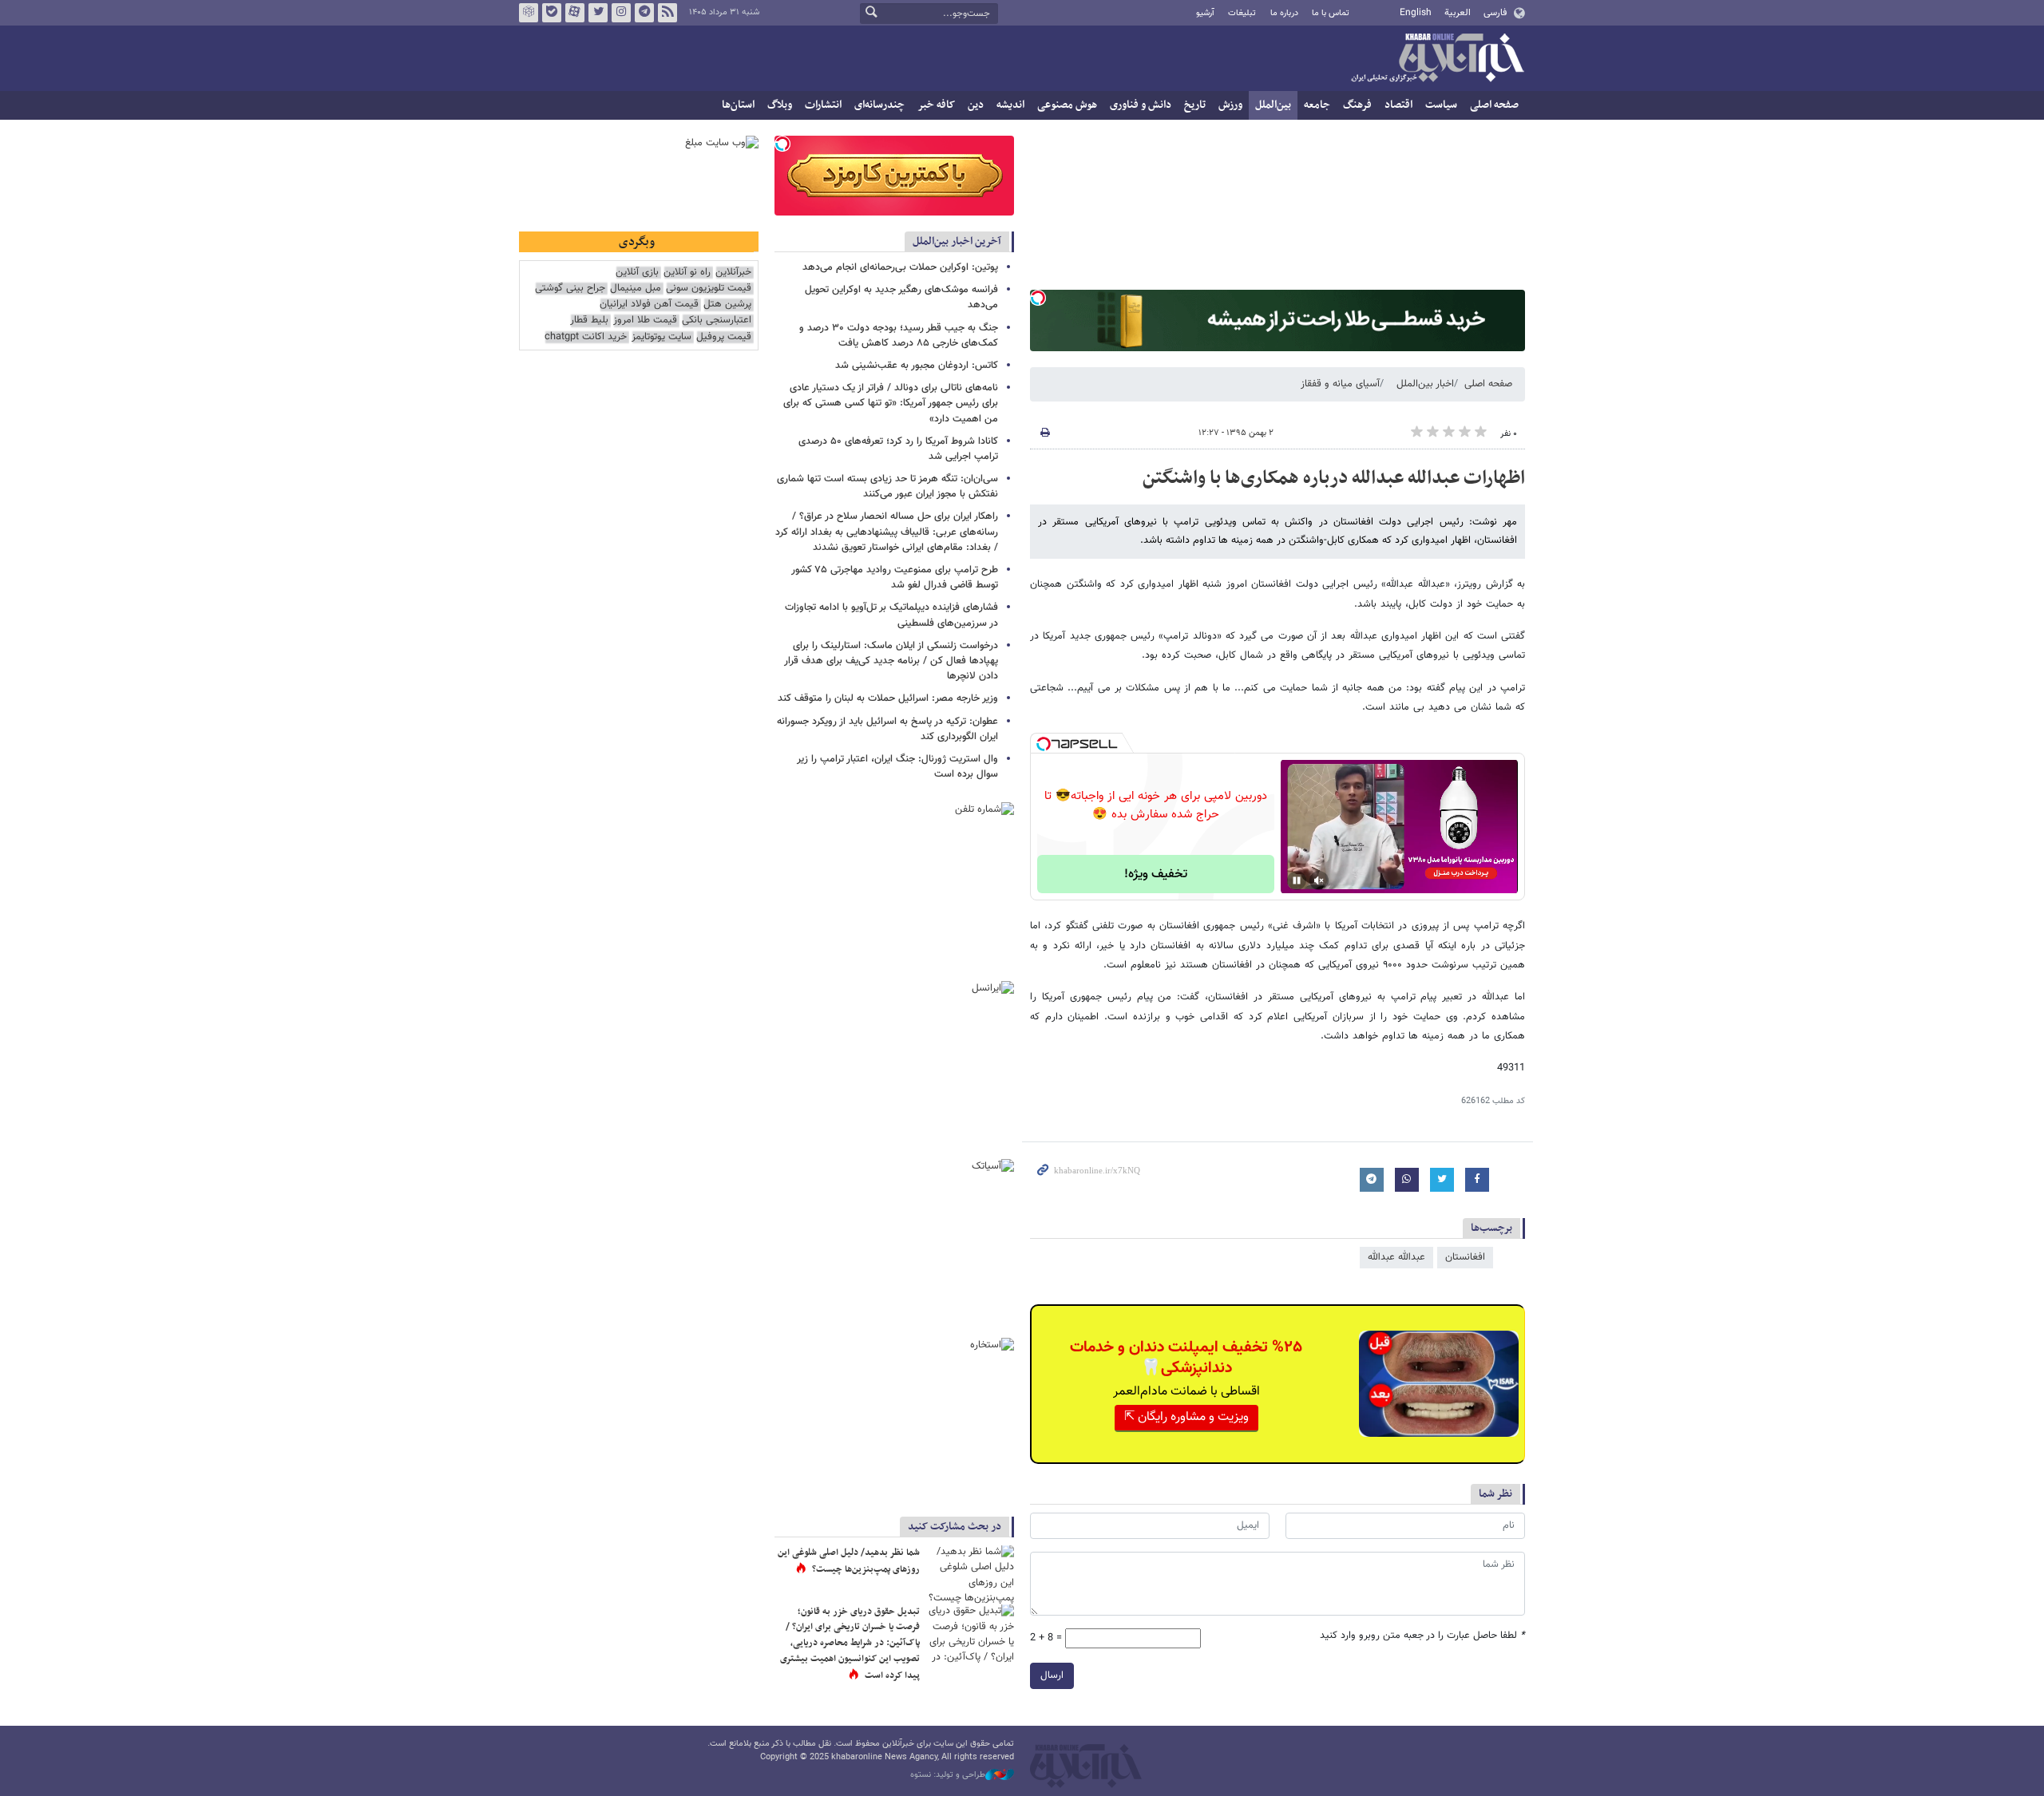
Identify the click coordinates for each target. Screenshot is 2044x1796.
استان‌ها (738, 105)
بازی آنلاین (637, 273)
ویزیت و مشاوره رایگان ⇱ (1186, 1417)
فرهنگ (1357, 105)
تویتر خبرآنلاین (598, 13)
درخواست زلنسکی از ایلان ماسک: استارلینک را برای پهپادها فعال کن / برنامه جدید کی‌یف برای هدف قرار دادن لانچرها (891, 661)
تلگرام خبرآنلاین (644, 13)
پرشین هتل (727, 305)
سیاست (1441, 105)
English (1416, 13)
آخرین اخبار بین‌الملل (957, 241)
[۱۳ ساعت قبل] (970, 1634)
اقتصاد (1398, 105)
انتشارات (823, 105)
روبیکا (529, 13)
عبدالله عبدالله (1396, 1257)
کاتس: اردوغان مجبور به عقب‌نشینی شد (917, 366)
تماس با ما (1331, 13)
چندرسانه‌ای (879, 105)
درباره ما (1284, 13)
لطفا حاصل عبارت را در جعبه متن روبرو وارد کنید (1422, 1636)
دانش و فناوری (1141, 105)
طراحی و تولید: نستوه (948, 1775)
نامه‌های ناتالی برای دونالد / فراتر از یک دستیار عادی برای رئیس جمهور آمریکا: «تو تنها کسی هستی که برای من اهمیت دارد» (891, 403)
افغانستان (1465, 1257)
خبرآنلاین (1437, 59)
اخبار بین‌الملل (1425, 384)
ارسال (1052, 1675)
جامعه (1317, 105)
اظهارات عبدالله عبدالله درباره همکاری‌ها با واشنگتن (1334, 478)
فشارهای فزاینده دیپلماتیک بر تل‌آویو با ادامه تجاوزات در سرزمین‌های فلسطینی (891, 615)
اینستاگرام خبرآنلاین (621, 13)
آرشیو (1205, 13)
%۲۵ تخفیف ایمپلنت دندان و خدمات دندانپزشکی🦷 (1186, 1358)
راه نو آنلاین (687, 273)
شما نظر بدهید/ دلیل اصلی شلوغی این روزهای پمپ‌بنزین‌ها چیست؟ (849, 1561)
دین (976, 105)
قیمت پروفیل (724, 337)
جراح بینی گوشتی (570, 289)
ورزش (1230, 105)
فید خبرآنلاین (667, 13)
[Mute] (1319, 880)
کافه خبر (936, 105)
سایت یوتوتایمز (662, 337)
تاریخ (1195, 105)
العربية (1458, 13)
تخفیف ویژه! (1156, 874)
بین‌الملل (1273, 105)
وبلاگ (780, 105)
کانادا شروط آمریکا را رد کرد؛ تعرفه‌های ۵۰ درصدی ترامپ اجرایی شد (898, 449)
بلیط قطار (589, 320)
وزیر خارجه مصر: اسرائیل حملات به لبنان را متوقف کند (888, 698)
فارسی (1495, 13)
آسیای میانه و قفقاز (1340, 384)
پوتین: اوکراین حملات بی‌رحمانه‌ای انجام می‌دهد (900, 267)
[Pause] (1297, 880)
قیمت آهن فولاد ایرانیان (649, 305)
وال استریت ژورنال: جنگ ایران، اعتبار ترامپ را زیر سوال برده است (897, 767)
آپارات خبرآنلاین (575, 13)
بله (552, 13)
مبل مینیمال (636, 289)
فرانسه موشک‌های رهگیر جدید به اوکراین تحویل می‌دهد (901, 297)
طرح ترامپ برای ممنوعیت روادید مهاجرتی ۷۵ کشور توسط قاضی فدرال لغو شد (895, 578)
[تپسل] (1038, 298)
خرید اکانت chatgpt (586, 337)
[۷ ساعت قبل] (970, 1574)
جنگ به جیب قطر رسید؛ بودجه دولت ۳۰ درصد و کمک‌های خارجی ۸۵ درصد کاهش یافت (899, 336)
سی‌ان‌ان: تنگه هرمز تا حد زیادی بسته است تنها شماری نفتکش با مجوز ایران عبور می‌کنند (887, 487)
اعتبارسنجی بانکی (717, 320)
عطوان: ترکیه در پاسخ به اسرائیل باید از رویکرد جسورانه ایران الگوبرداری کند (887, 729)
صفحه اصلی (1494, 105)
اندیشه (1010, 105)
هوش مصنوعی (1067, 105)
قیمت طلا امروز (645, 320)
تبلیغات (1242, 13)
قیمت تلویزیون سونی (709, 289)
